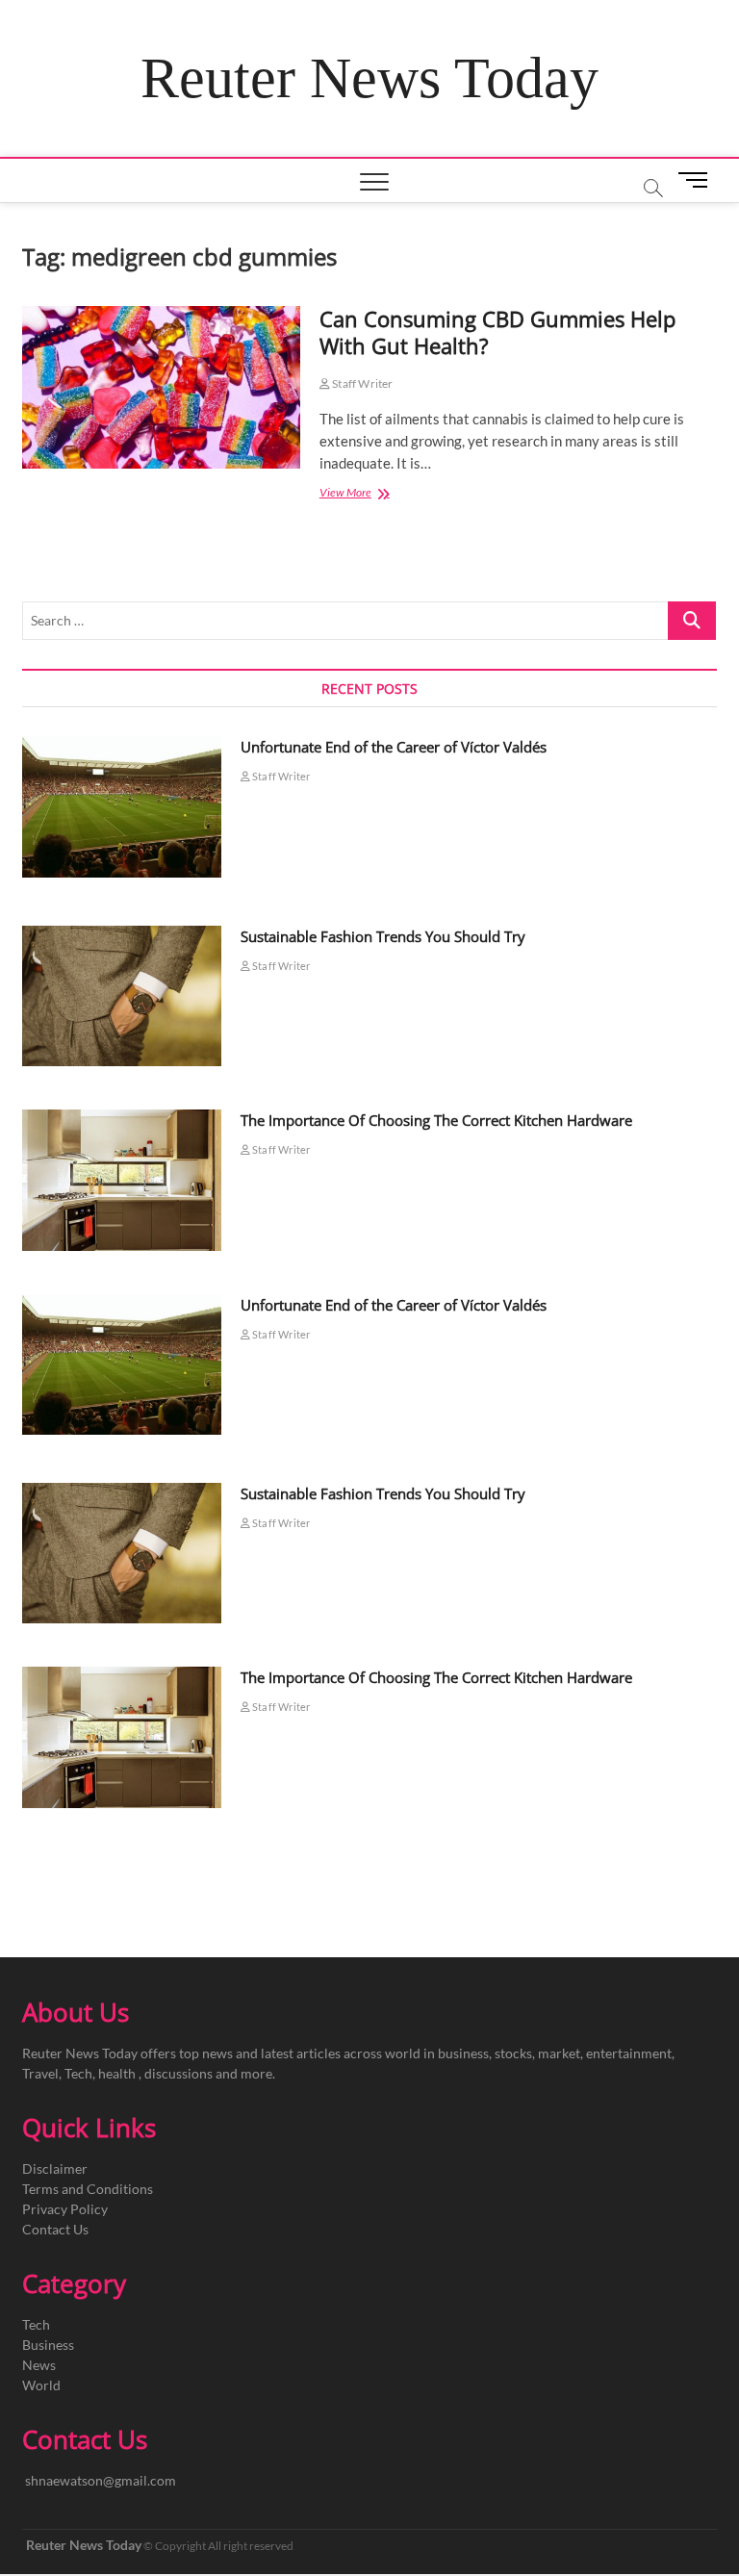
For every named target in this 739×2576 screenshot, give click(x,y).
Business (48, 2345)
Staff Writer (362, 383)
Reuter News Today (369, 78)
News (39, 2365)
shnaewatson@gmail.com (101, 2480)
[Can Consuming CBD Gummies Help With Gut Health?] (161, 387)
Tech (36, 2324)
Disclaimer (55, 2168)
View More (371, 494)
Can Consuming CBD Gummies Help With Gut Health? (497, 332)
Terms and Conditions (88, 2189)
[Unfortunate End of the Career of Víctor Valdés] (122, 806)
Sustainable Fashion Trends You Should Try (383, 936)
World (41, 2385)
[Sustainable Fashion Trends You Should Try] (122, 996)
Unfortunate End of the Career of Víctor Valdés (394, 747)
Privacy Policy (65, 2209)
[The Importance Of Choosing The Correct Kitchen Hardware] (122, 1180)
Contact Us (55, 2229)
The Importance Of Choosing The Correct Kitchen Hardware (436, 1120)
